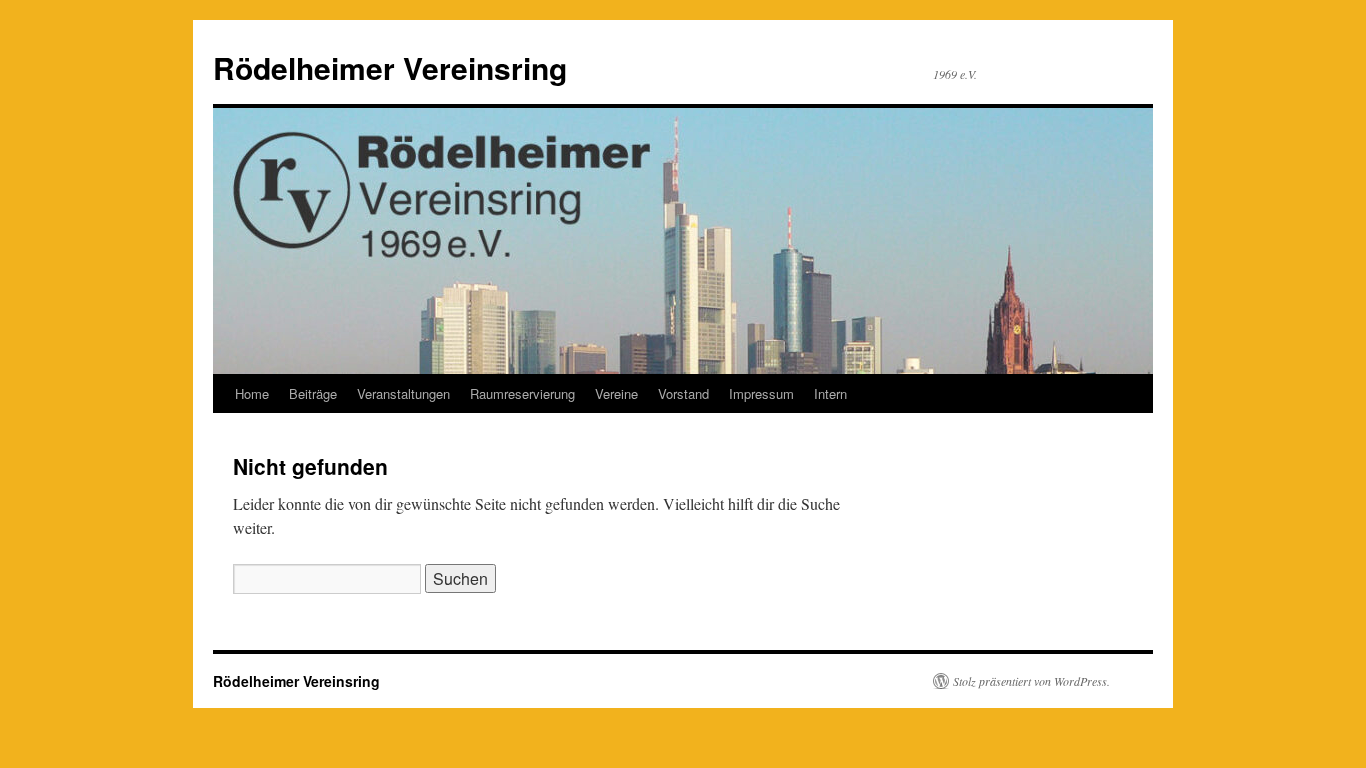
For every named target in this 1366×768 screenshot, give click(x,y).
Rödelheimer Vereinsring (390, 67)
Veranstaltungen (403, 393)
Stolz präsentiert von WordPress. (1031, 681)
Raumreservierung (522, 393)
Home (252, 393)
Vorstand (683, 393)
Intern (830, 393)
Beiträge (313, 393)
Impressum (761, 393)
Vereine (616, 393)
